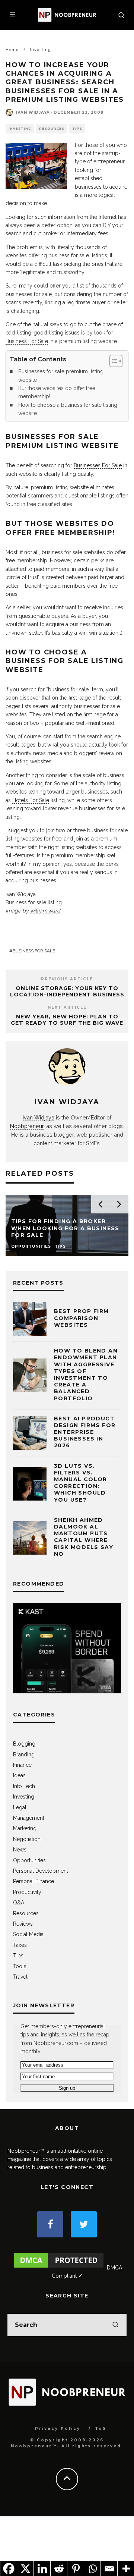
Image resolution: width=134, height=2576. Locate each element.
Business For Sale (27, 341)
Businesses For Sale (98, 465)
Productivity (27, 1892)
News (20, 1850)
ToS (101, 2429)
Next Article (67, 1007)
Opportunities (29, 1860)
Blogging (24, 1744)
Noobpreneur (27, 1126)
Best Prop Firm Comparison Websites (82, 1318)
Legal (20, 1807)
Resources (52, 129)
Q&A (19, 1903)
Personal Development (41, 1871)
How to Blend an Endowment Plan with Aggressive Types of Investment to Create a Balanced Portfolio (86, 1374)
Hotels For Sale (31, 800)
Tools (20, 1966)
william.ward (45, 911)
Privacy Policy (58, 2429)
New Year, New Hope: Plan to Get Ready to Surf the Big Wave (67, 1020)
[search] (115, 2325)
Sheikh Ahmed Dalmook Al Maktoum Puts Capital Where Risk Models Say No (84, 1537)
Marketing (25, 1828)
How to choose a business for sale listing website (68, 409)
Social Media (28, 1934)
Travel (20, 1977)
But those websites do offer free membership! (57, 392)
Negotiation (27, 1839)
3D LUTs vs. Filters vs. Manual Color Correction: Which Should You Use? (81, 1483)
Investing (20, 129)
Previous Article (67, 979)
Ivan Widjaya (33, 112)
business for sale (34, 951)
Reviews (23, 1924)
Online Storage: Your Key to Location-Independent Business (67, 991)
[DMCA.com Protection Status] (59, 2268)
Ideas (19, 1775)
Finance (22, 1765)
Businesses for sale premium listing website (61, 376)
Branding (24, 1754)
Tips (77, 129)
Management (29, 1818)
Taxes (20, 1945)
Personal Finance (33, 1881)
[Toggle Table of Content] (112, 361)
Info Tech (24, 1786)
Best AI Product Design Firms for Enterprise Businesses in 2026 (85, 1432)
